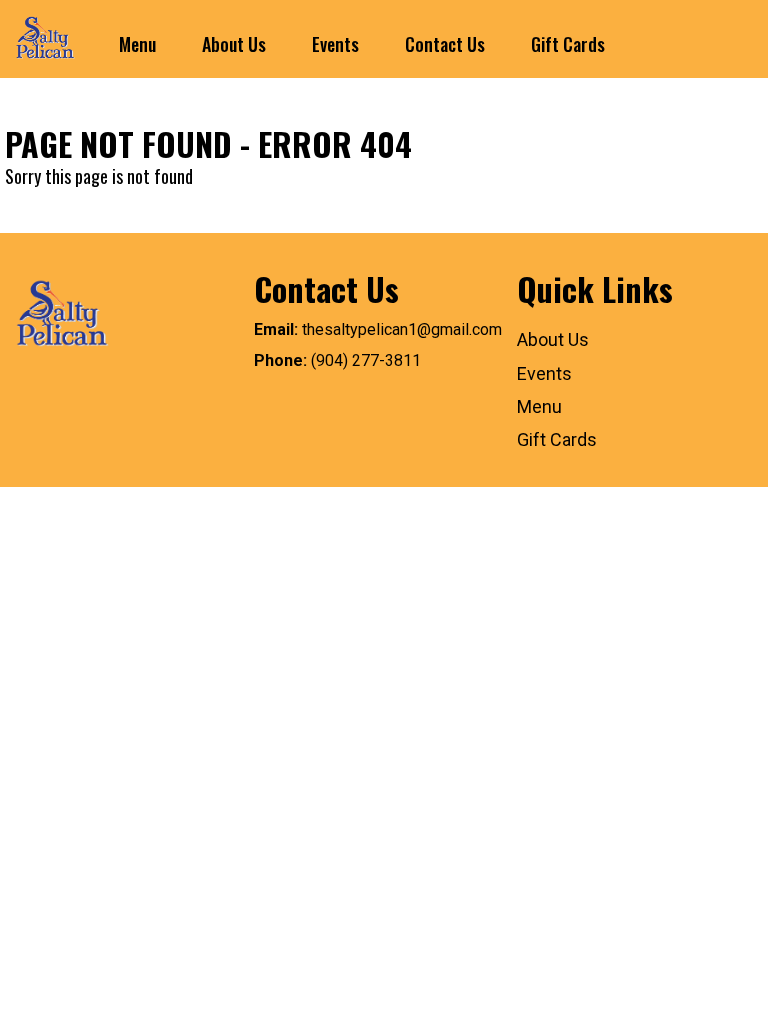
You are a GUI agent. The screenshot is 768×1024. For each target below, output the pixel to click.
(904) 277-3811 (366, 360)
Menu (137, 44)
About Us (234, 44)
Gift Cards (568, 44)
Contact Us (445, 44)
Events (335, 44)
